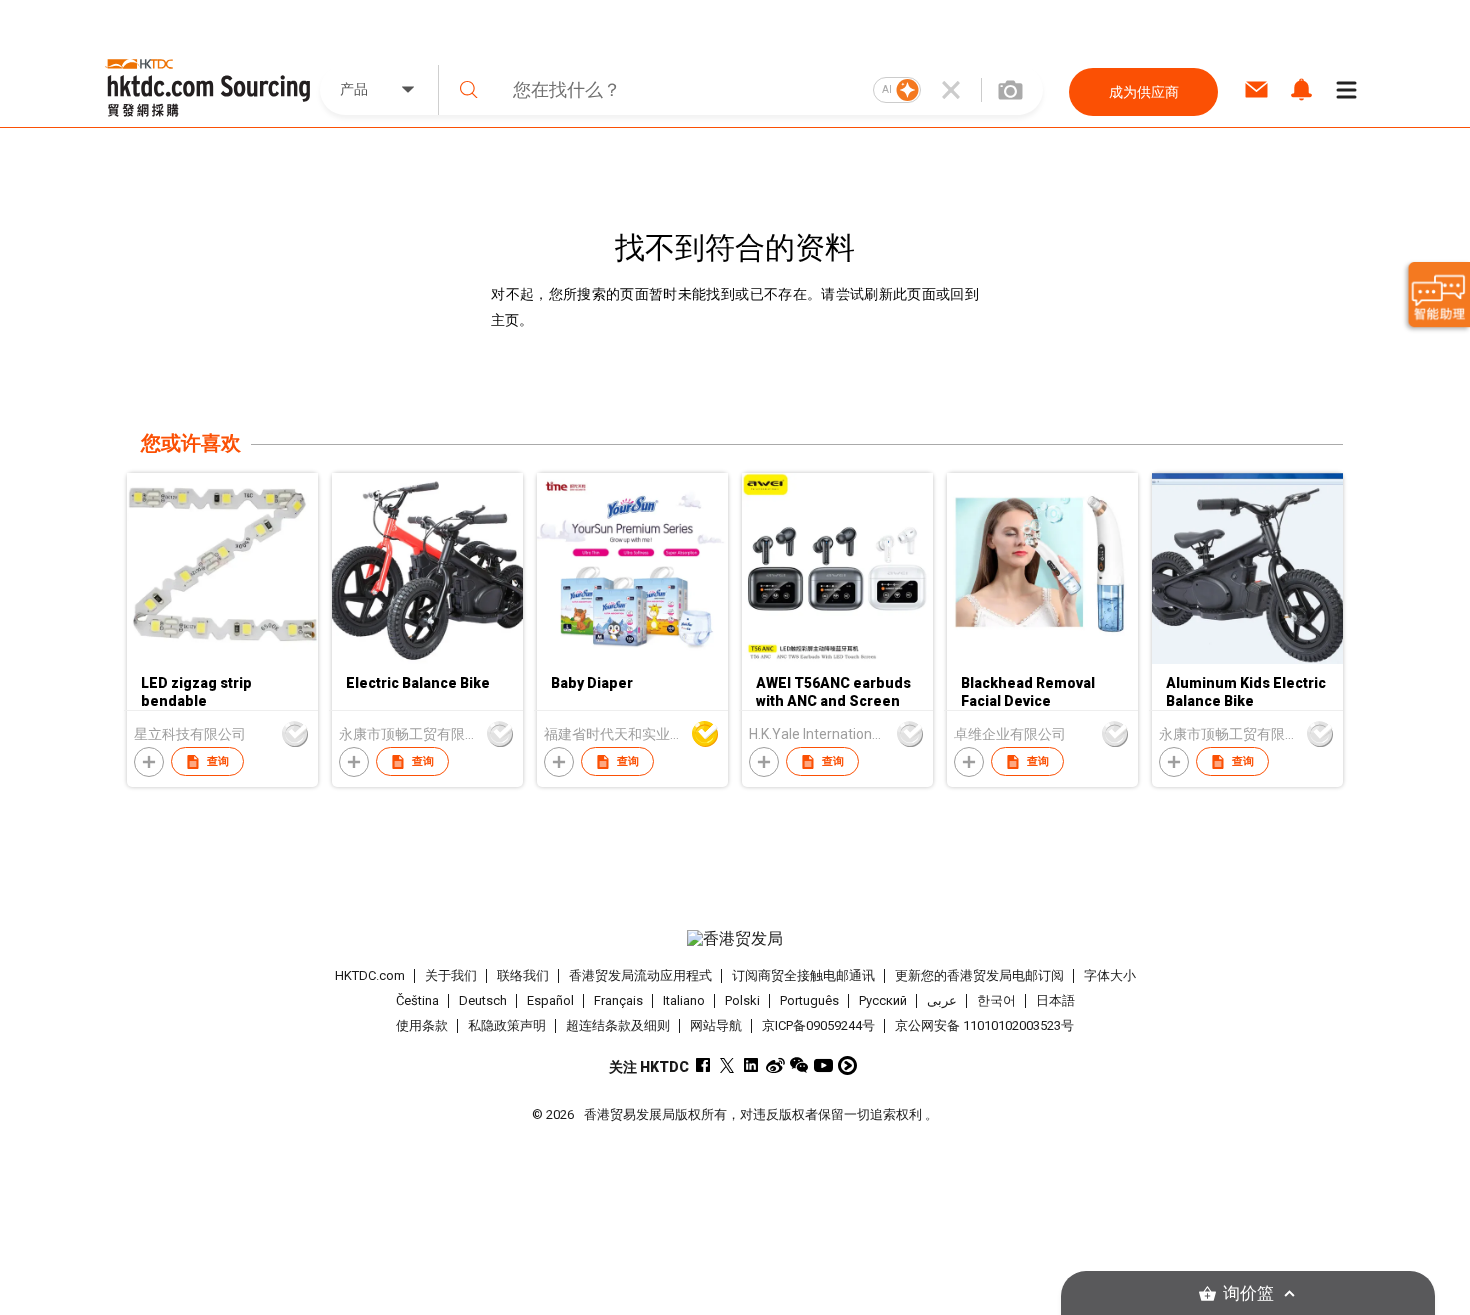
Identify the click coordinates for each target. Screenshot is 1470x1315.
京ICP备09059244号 (818, 1025)
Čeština (417, 1000)
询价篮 (1248, 1293)
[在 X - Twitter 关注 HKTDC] (727, 1065)
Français (618, 1000)
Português (809, 1000)
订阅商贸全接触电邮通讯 (803, 975)
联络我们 (523, 975)
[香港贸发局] (735, 939)
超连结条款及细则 (618, 1025)
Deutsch (483, 1000)
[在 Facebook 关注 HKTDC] (703, 1065)
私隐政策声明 (507, 1025)
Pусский (883, 1000)
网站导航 (716, 1025)
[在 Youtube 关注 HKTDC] (823, 1065)
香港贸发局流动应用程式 (640, 975)
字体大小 (1110, 975)
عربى (942, 1000)
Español (550, 1000)
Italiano (684, 1000)
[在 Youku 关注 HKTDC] (847, 1065)
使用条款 (422, 1025)
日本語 (1055, 1000)
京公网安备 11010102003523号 (984, 1025)
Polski (742, 1000)
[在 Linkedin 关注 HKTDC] (751, 1065)
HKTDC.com (370, 975)
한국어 (996, 1000)
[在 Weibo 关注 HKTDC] (775, 1065)
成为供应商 (1144, 92)
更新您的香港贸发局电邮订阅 (979, 975)
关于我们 (451, 975)
